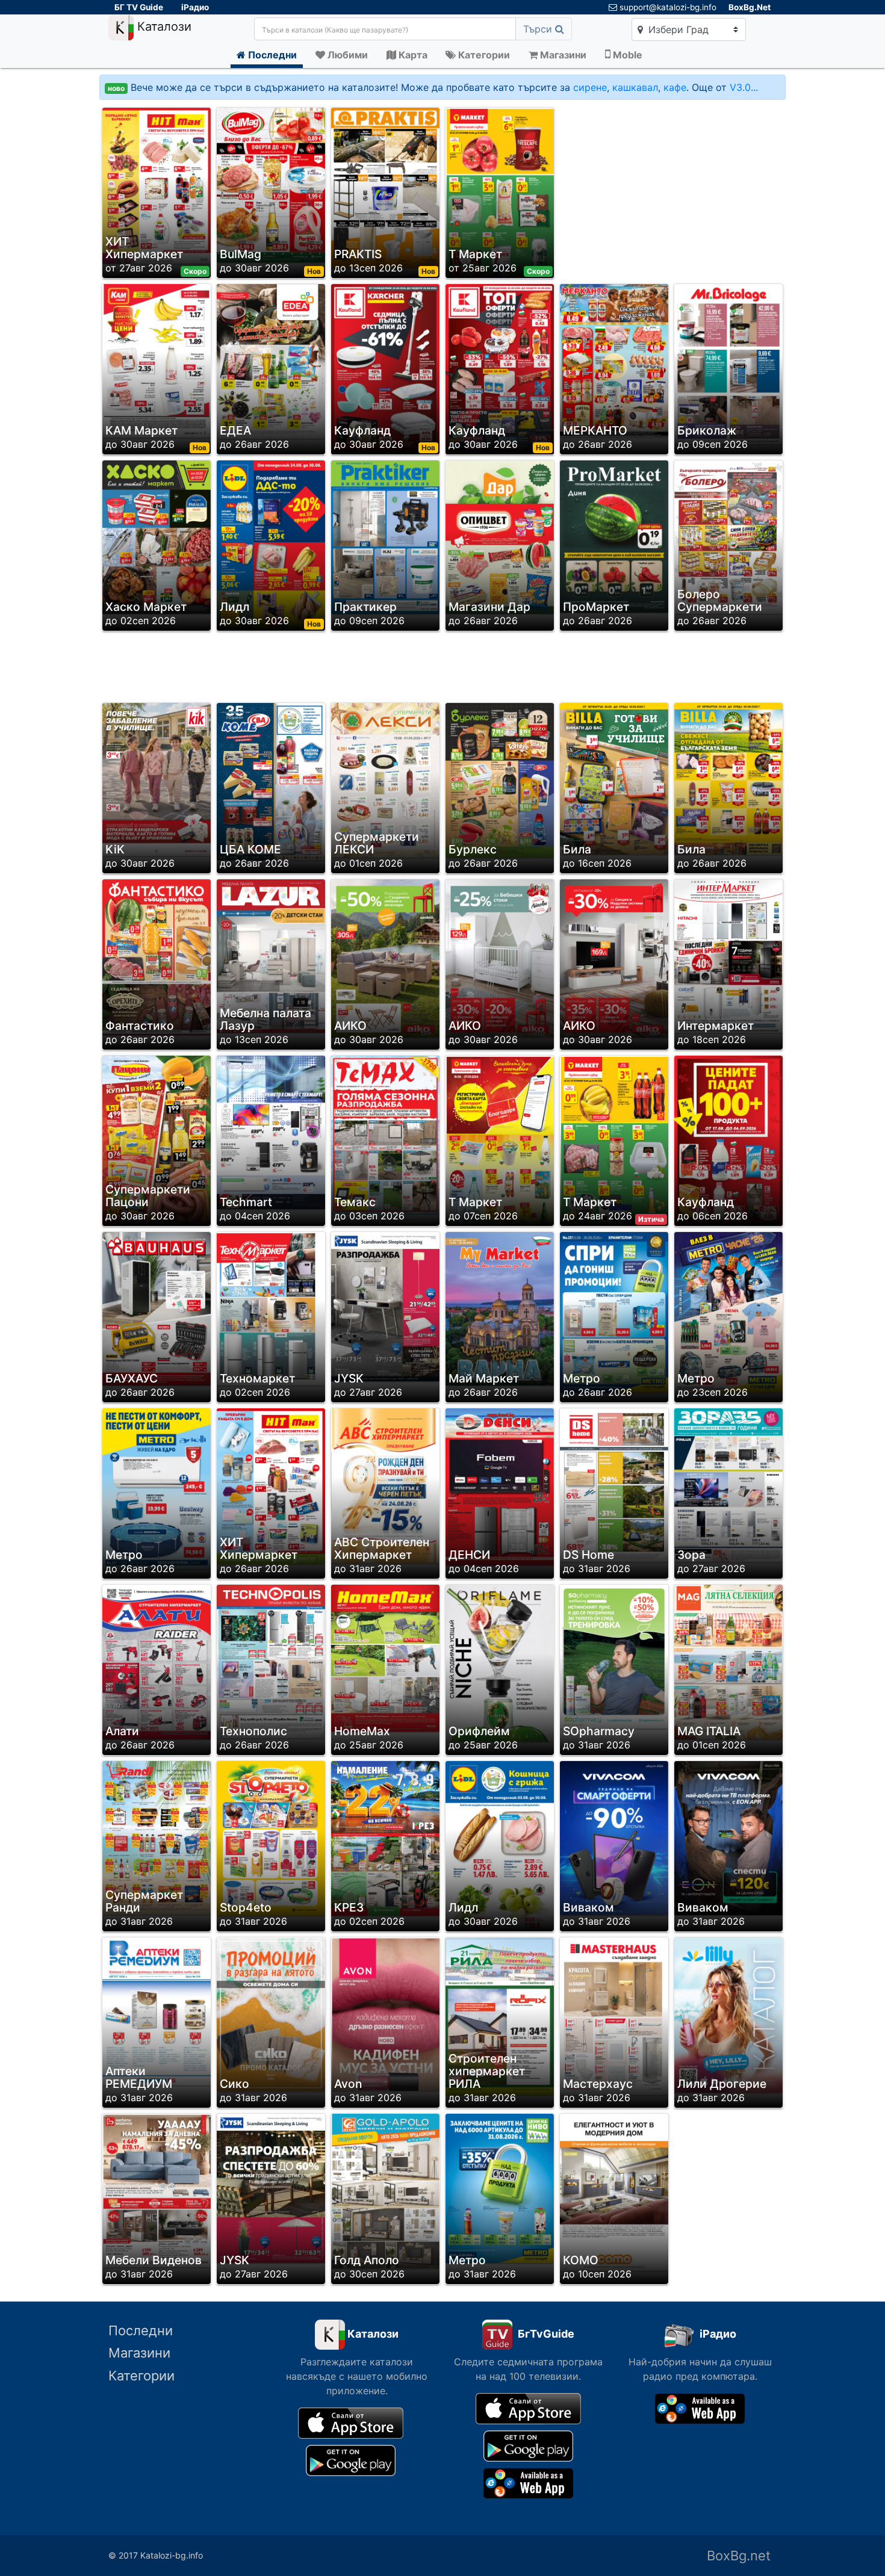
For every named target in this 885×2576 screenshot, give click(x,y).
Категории (141, 2376)
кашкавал (635, 87)
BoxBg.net (739, 2556)
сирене (590, 87)
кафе (675, 87)
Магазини (139, 2353)
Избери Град (677, 29)
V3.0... (744, 87)
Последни (141, 2330)
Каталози (163, 27)
